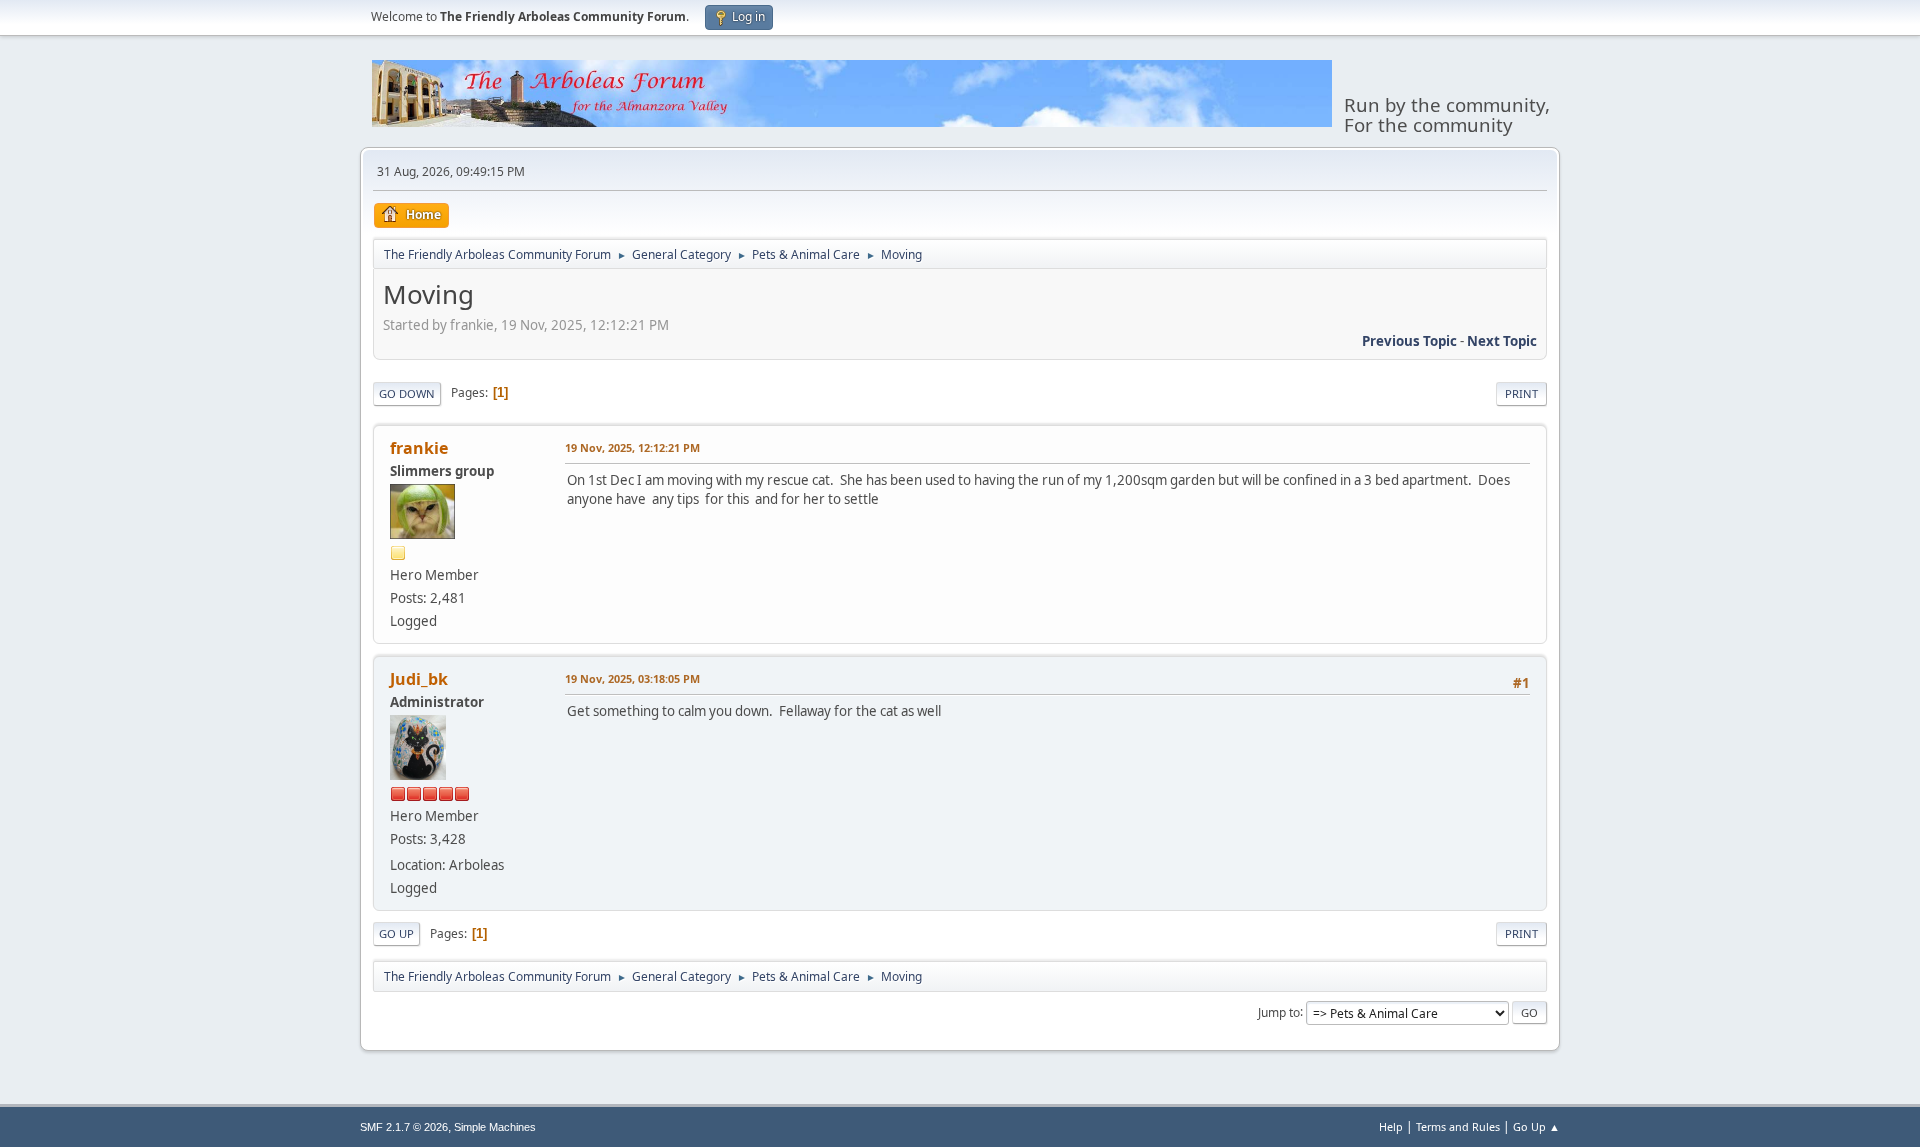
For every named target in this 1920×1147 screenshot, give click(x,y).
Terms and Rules (1458, 1126)
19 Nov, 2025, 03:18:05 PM (632, 678)
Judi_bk (419, 679)
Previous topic (1409, 341)
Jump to (1279, 1011)
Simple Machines (495, 1127)
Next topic (1502, 341)
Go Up (396, 933)
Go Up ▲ (1536, 1126)
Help (1391, 1126)
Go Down (407, 393)
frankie (419, 448)
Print (1521, 393)
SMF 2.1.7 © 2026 (404, 1127)
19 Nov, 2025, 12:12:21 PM (632, 447)
